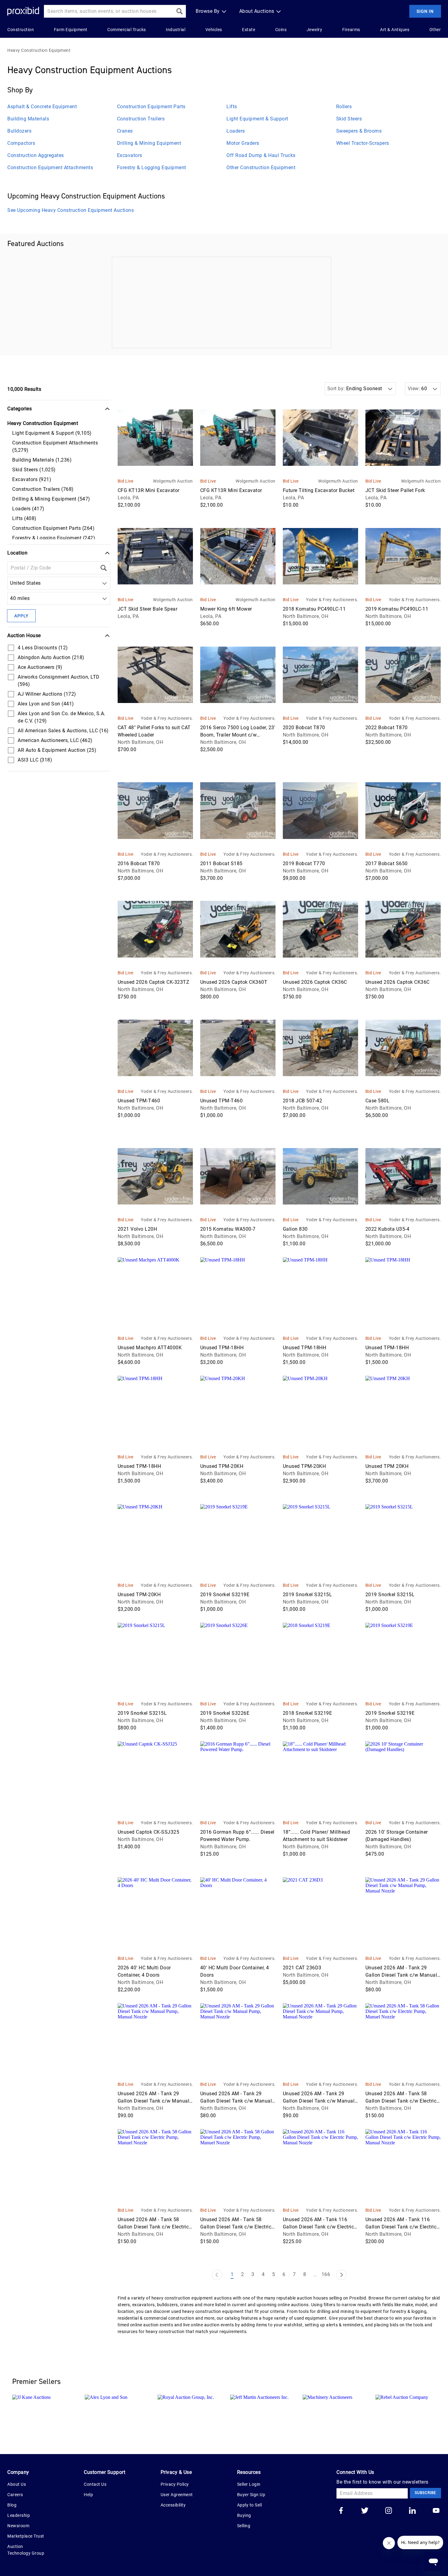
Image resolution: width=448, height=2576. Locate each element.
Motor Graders (243, 143)
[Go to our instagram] (389, 2511)
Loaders (236, 131)
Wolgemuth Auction (173, 481)
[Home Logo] (23, 11)
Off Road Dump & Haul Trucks (261, 155)
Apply (21, 616)
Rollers (344, 107)
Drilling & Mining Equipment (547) (51, 499)
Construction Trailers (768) (43, 489)
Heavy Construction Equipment (39, 50)
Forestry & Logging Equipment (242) (54, 538)
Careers (15, 2495)
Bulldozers (19, 131)
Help (88, 2495)
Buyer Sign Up (251, 2495)
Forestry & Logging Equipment (152, 168)
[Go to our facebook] (341, 2511)
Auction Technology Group (26, 2550)
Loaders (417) (28, 509)
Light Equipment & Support (257, 119)
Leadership (19, 2515)
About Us (17, 2484)
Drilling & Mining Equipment (149, 143)
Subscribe (425, 2493)
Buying (244, 2515)
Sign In (425, 11)
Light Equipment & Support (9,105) (52, 433)
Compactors (21, 143)
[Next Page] (341, 2275)
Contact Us (95, 2484)
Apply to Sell (250, 2505)
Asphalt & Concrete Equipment (42, 107)
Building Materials (28, 119)
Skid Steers (349, 119)
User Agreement (177, 2495)
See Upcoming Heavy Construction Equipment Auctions (71, 210)
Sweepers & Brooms (359, 131)
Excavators (130, 155)
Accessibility (173, 2505)
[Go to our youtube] (436, 2511)
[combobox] (11, 583)
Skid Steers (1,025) (34, 470)
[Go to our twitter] (365, 2511)
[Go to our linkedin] (412, 2511)
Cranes (125, 131)
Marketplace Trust (26, 2536)
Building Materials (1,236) (42, 460)
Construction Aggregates (36, 155)
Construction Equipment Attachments (50, 168)
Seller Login (249, 2484)
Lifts (232, 107)
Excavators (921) (32, 479)
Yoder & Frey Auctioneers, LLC (332, 600)
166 (326, 2274)
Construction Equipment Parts (151, 107)
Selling (244, 2526)
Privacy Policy (175, 2484)
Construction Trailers (141, 119)
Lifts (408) (24, 518)
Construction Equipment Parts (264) (53, 528)
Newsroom (18, 2526)
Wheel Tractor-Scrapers (363, 143)
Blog (12, 2505)
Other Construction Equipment (261, 168)
